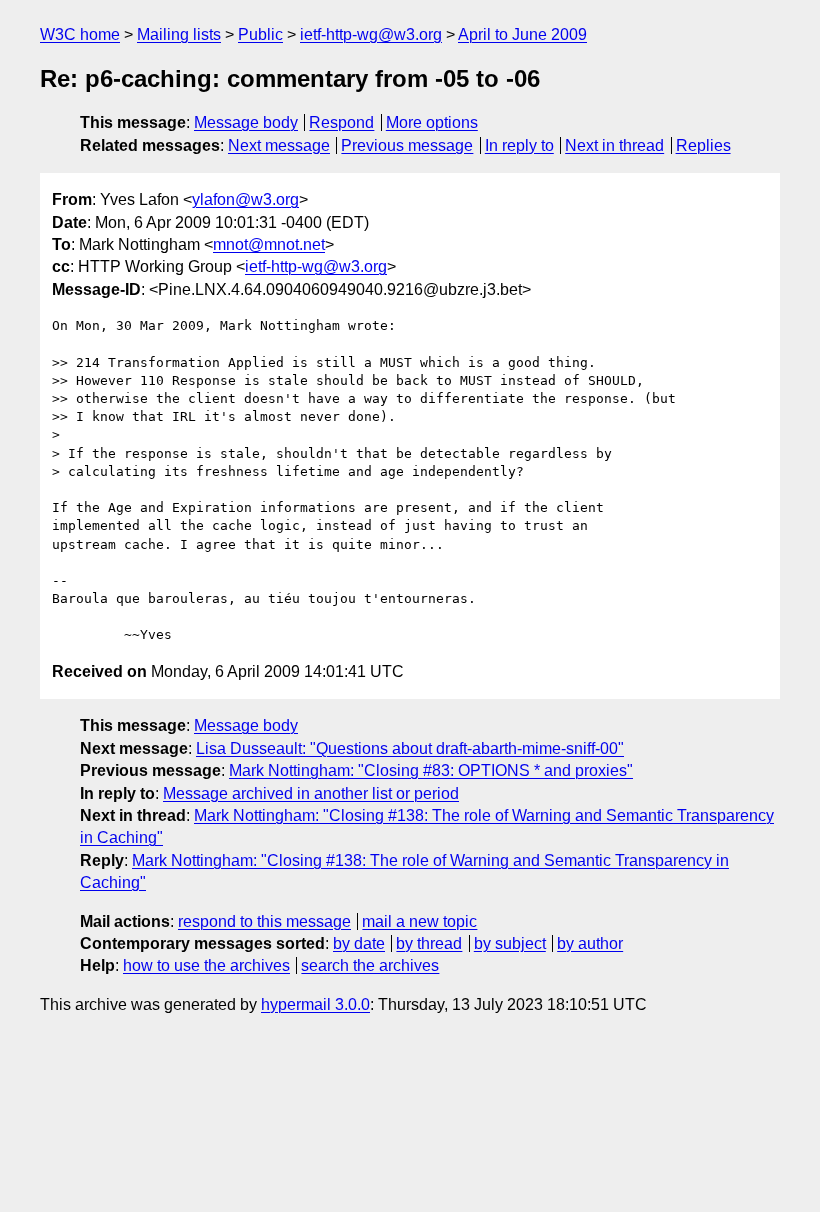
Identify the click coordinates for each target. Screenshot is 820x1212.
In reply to (519, 145)
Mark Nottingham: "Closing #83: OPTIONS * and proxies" (431, 770)
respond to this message (264, 921)
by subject (510, 943)
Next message (279, 145)
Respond (341, 122)
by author (590, 943)
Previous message (407, 145)
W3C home (80, 34)
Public (260, 34)
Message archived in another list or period (311, 793)
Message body (246, 122)
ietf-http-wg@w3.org (371, 34)
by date (359, 943)
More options (432, 122)
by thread (429, 943)
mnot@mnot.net (269, 244)
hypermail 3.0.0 (315, 1004)
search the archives (370, 965)
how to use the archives (206, 965)
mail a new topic (419, 921)
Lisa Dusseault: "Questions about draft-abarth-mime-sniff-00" (410, 748)
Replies (703, 145)
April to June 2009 (522, 34)
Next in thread (614, 145)
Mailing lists (179, 34)
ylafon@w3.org (245, 199)
